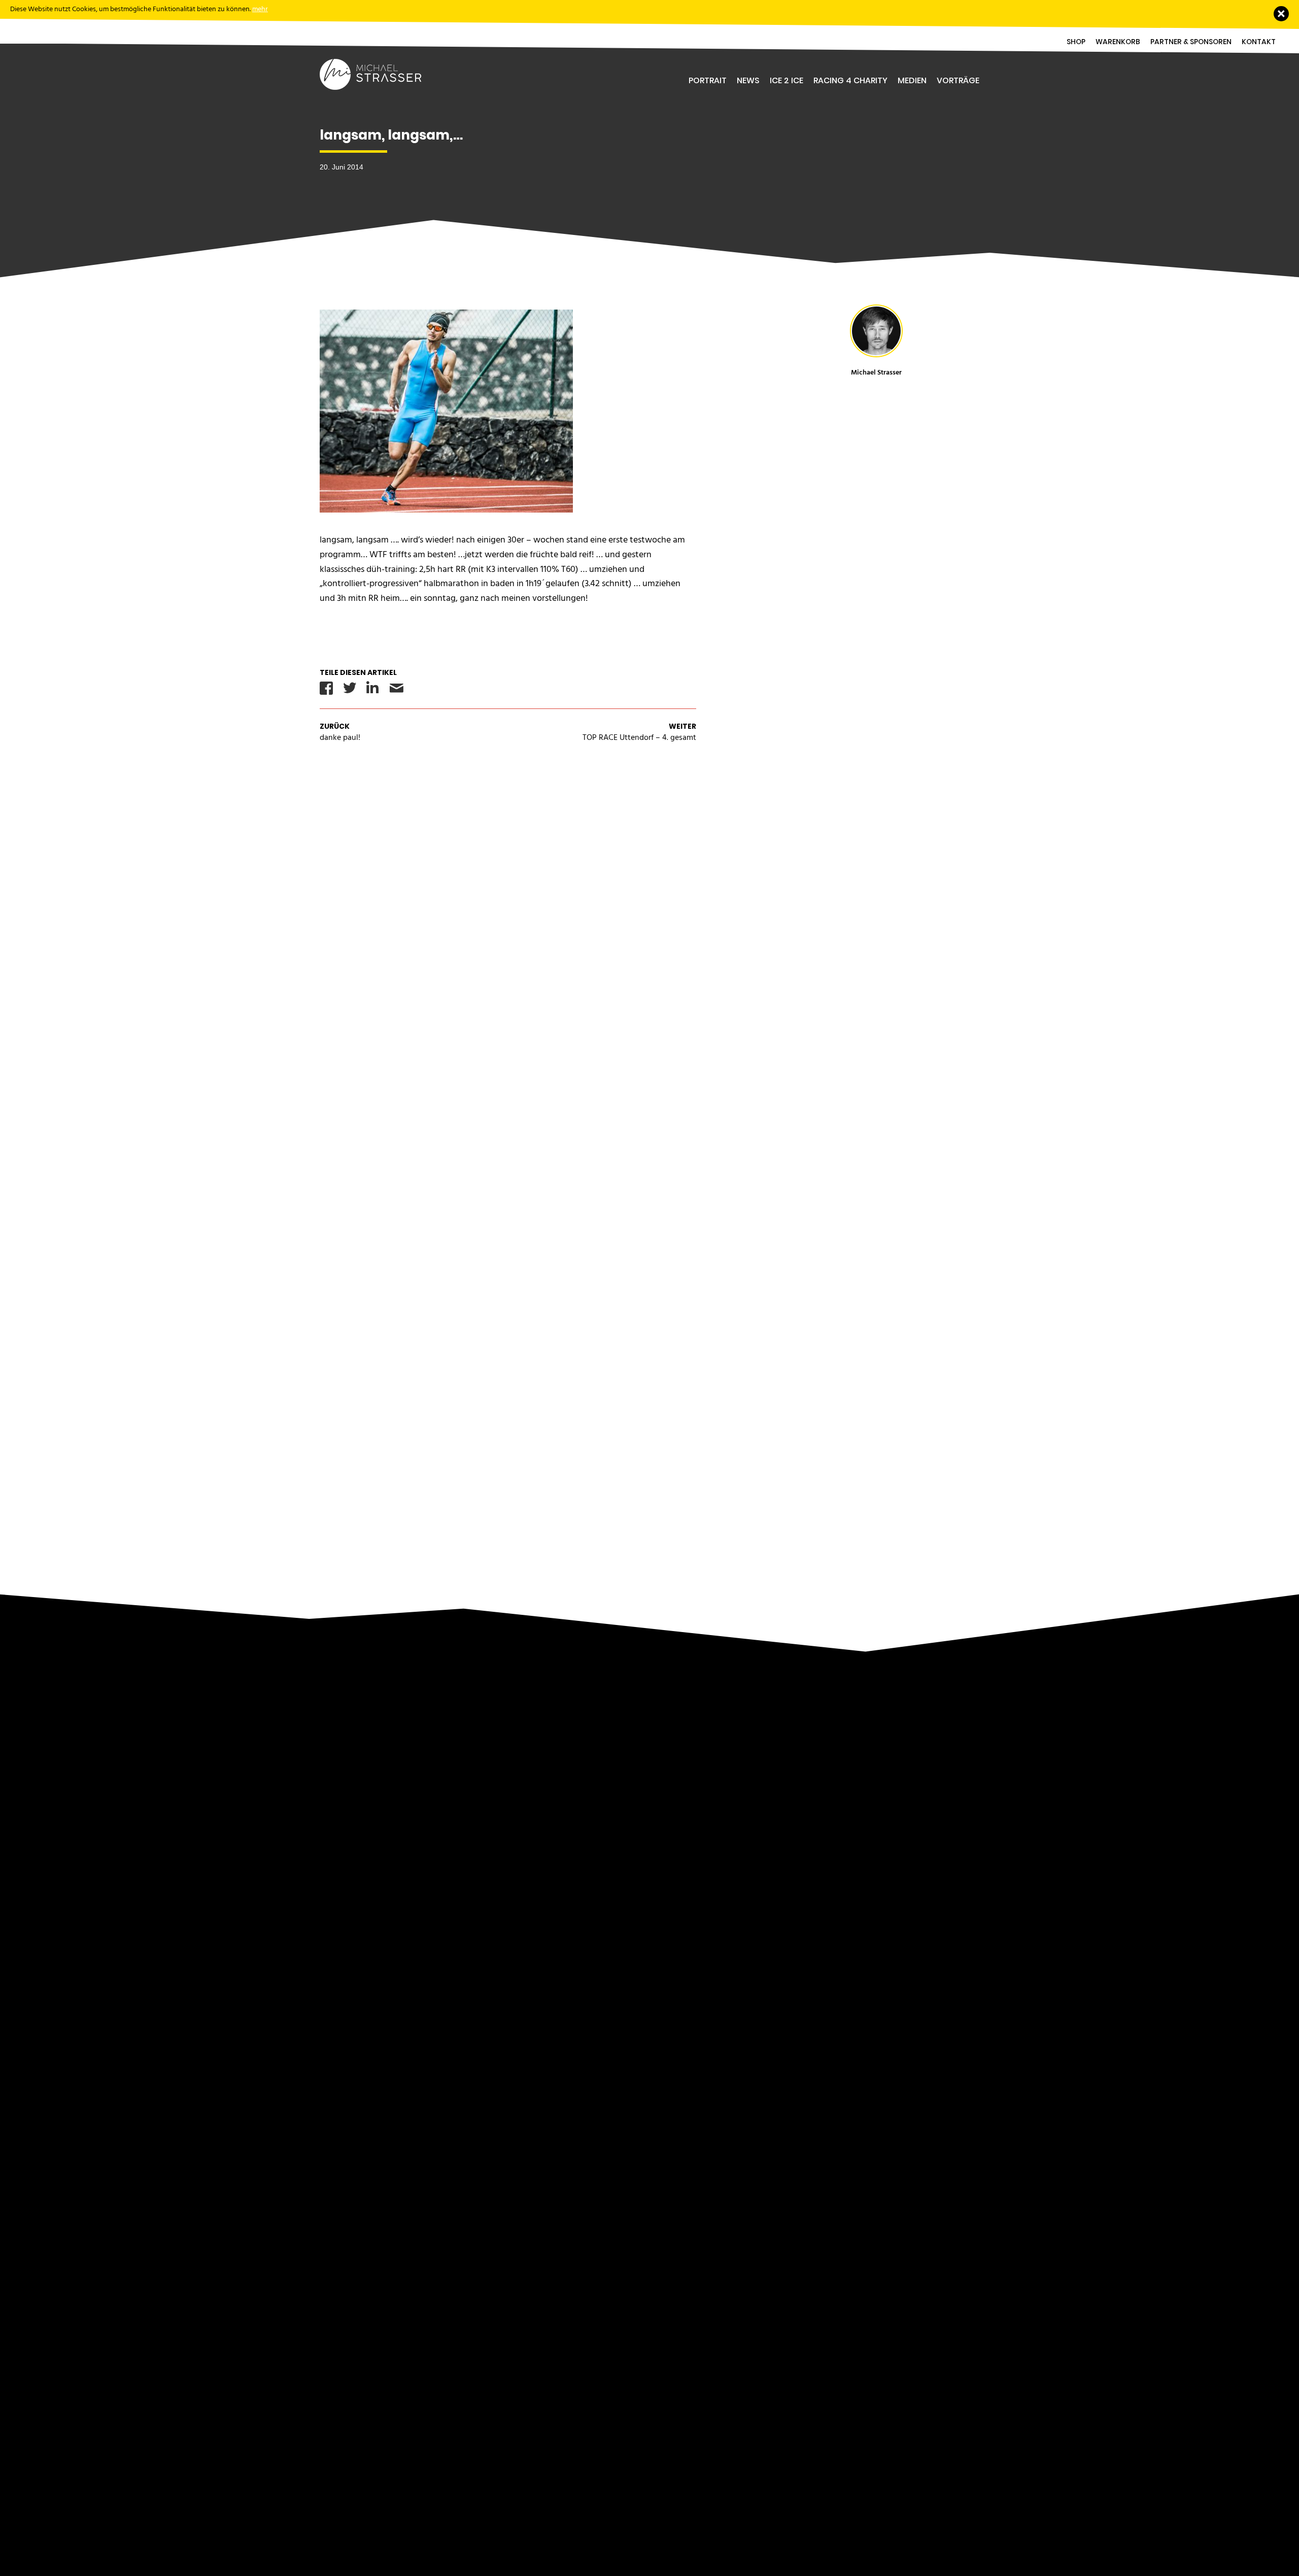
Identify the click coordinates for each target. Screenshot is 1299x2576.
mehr (260, 9)
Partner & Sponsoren (1191, 42)
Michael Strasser (876, 372)
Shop (1076, 42)
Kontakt (1259, 42)
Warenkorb (1118, 42)
